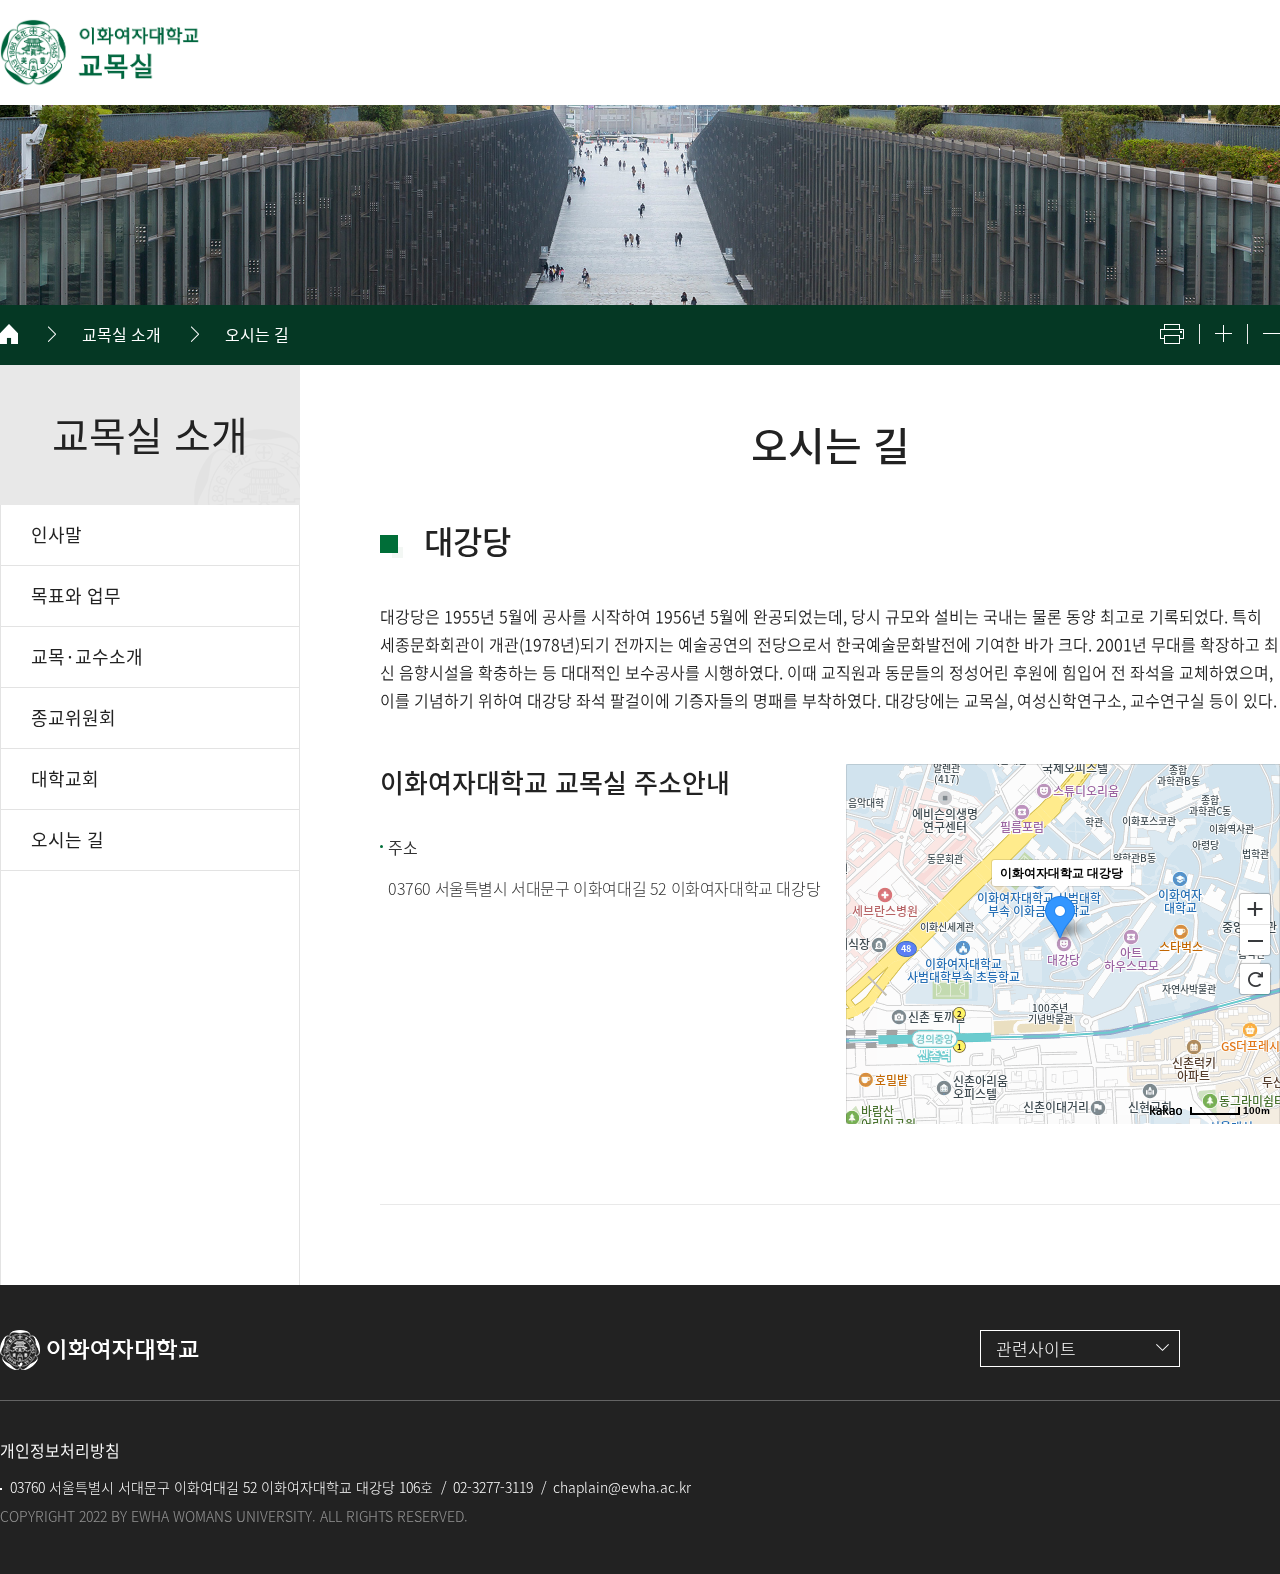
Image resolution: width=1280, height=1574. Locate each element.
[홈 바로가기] (9, 334)
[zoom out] (1271, 333)
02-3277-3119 (493, 1487)
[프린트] (1172, 334)
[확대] (1255, 908)
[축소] (1255, 941)
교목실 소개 (121, 334)
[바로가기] (100, 52)
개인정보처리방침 (60, 1450)
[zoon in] (1223, 333)
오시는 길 (257, 334)
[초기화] (1255, 979)
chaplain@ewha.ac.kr (622, 1487)
